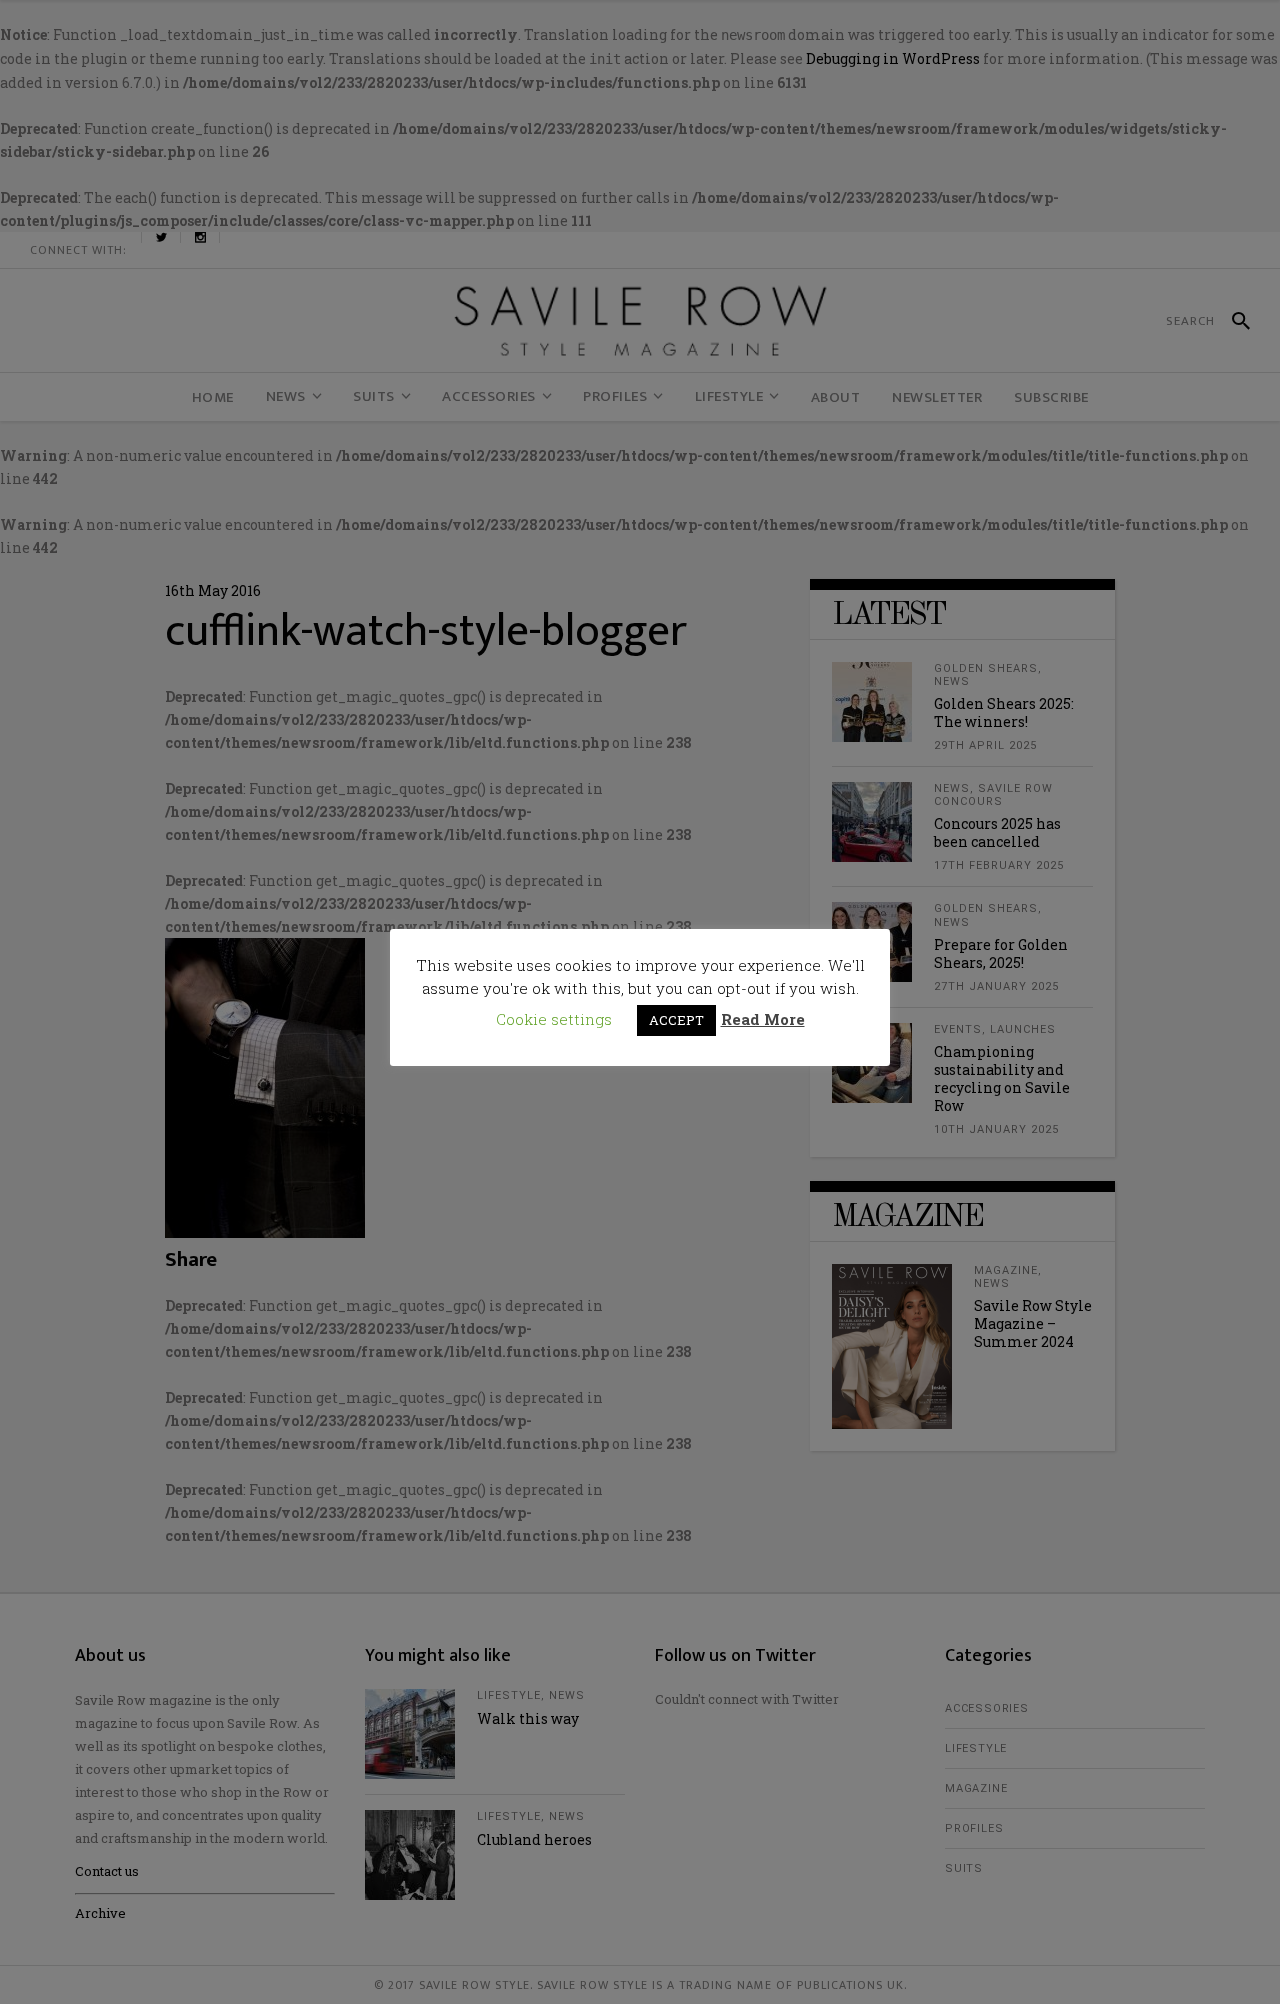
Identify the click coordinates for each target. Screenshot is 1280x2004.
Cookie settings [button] (554, 1019)
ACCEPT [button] (676, 1020)
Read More (763, 1019)
